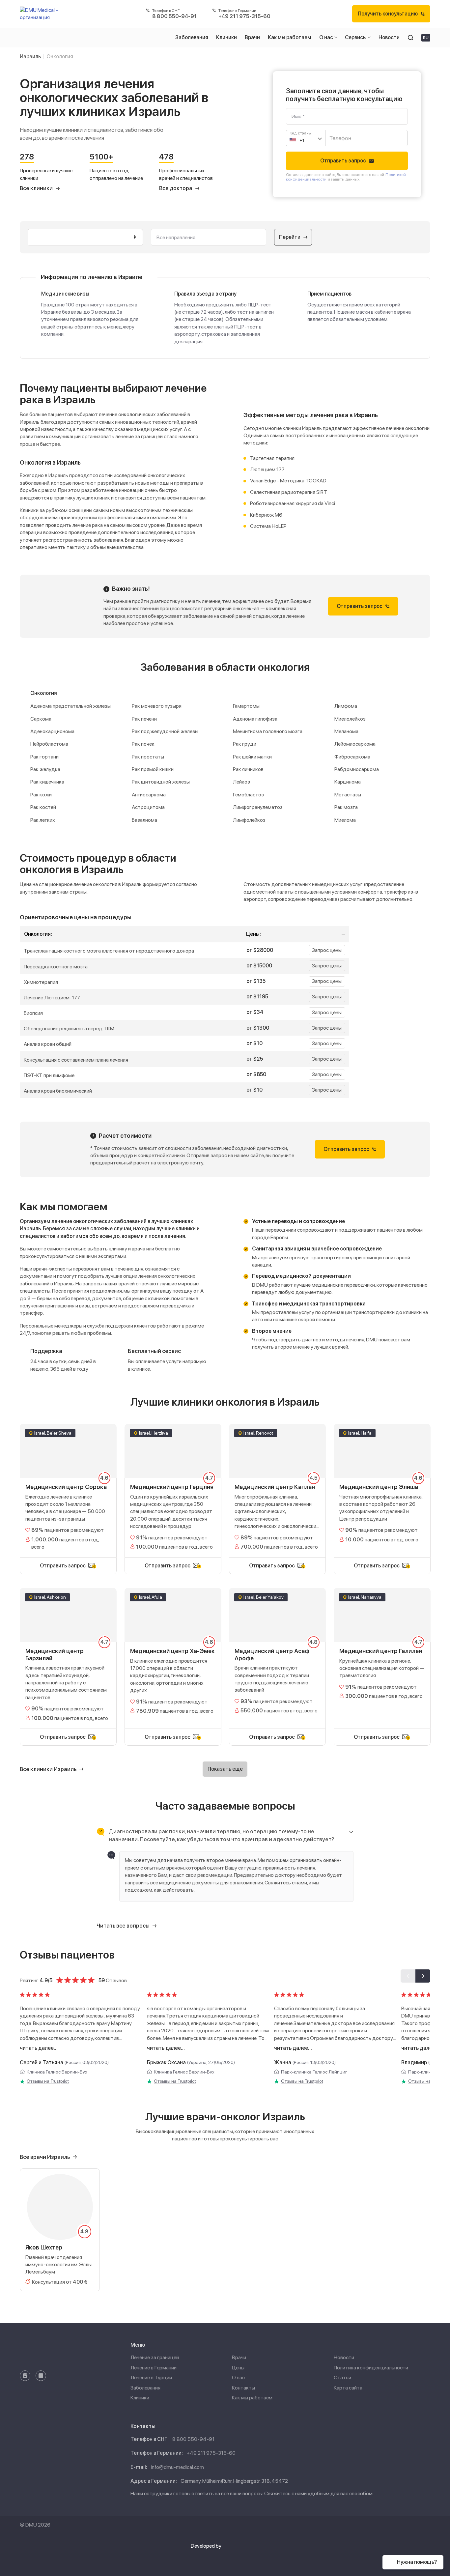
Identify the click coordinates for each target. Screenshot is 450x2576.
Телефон (338, 135)
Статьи (342, 2377)
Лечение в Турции (151, 2377)
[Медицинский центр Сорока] (68, 1490)
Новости (344, 2357)
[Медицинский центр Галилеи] (382, 1658)
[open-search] (410, 38)
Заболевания (145, 2388)
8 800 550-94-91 (193, 2439)
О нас (238, 2377)
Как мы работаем (252, 2398)
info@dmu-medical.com (177, 2467)
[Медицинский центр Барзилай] (68, 1658)
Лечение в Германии (154, 2368)
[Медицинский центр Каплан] (277, 1490)
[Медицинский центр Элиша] (382, 1490)
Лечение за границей (155, 2357)
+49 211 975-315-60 (211, 2453)
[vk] (41, 2376)
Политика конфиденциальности (371, 2368)
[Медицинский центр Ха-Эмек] (173, 1658)
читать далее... (39, 2048)
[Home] (42, 14)
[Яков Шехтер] (60, 2230)
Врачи (239, 2357)
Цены (238, 2368)
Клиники (140, 2398)
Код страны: (301, 133)
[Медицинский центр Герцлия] (173, 1490)
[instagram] (25, 2376)
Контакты (243, 2388)
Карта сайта (348, 2388)
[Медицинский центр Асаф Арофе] (277, 1658)
